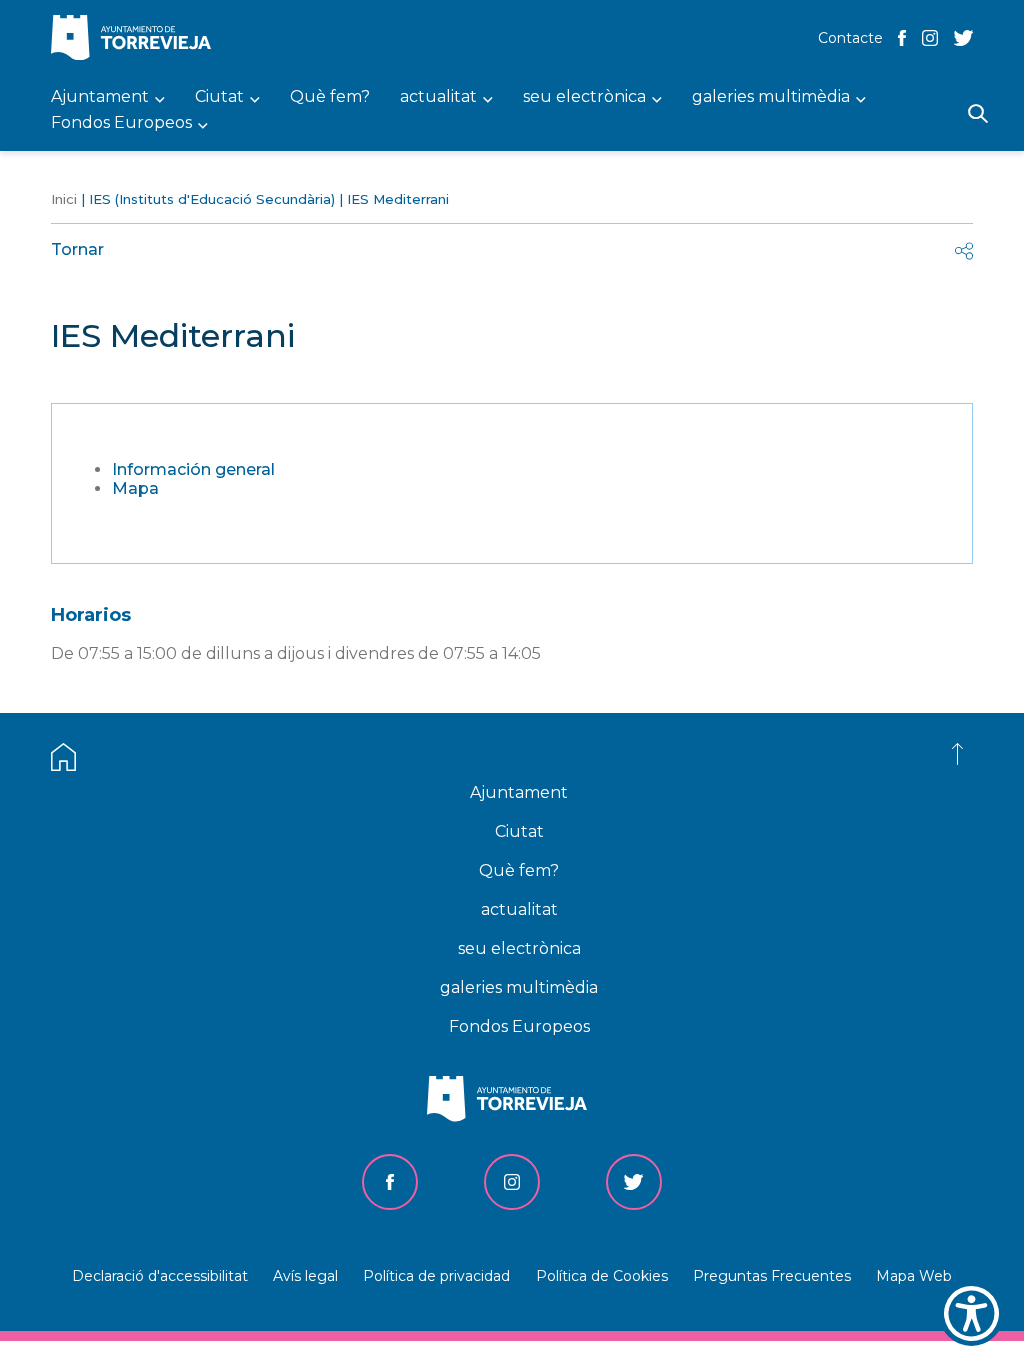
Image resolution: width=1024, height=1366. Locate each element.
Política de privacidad (436, 1276)
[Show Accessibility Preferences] (971, 1313)
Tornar (77, 249)
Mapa (135, 488)
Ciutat (519, 831)
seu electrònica (519, 948)
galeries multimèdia (519, 987)
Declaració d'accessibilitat (160, 1276)
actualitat (519, 909)
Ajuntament (519, 792)
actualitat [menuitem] (438, 97)
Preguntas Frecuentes (772, 1276)
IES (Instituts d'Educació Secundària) (212, 199)
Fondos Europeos (519, 1026)
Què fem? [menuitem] (330, 97)
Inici (64, 199)
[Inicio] (136, 39)
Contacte (850, 38)
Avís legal (305, 1276)
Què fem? (519, 870)
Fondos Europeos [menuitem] (121, 123)
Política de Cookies (602, 1276)
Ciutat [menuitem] (219, 97)
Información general (193, 469)
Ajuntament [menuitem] (100, 97)
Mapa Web (914, 1276)
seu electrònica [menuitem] (584, 97)
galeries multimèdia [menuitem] (771, 97)
